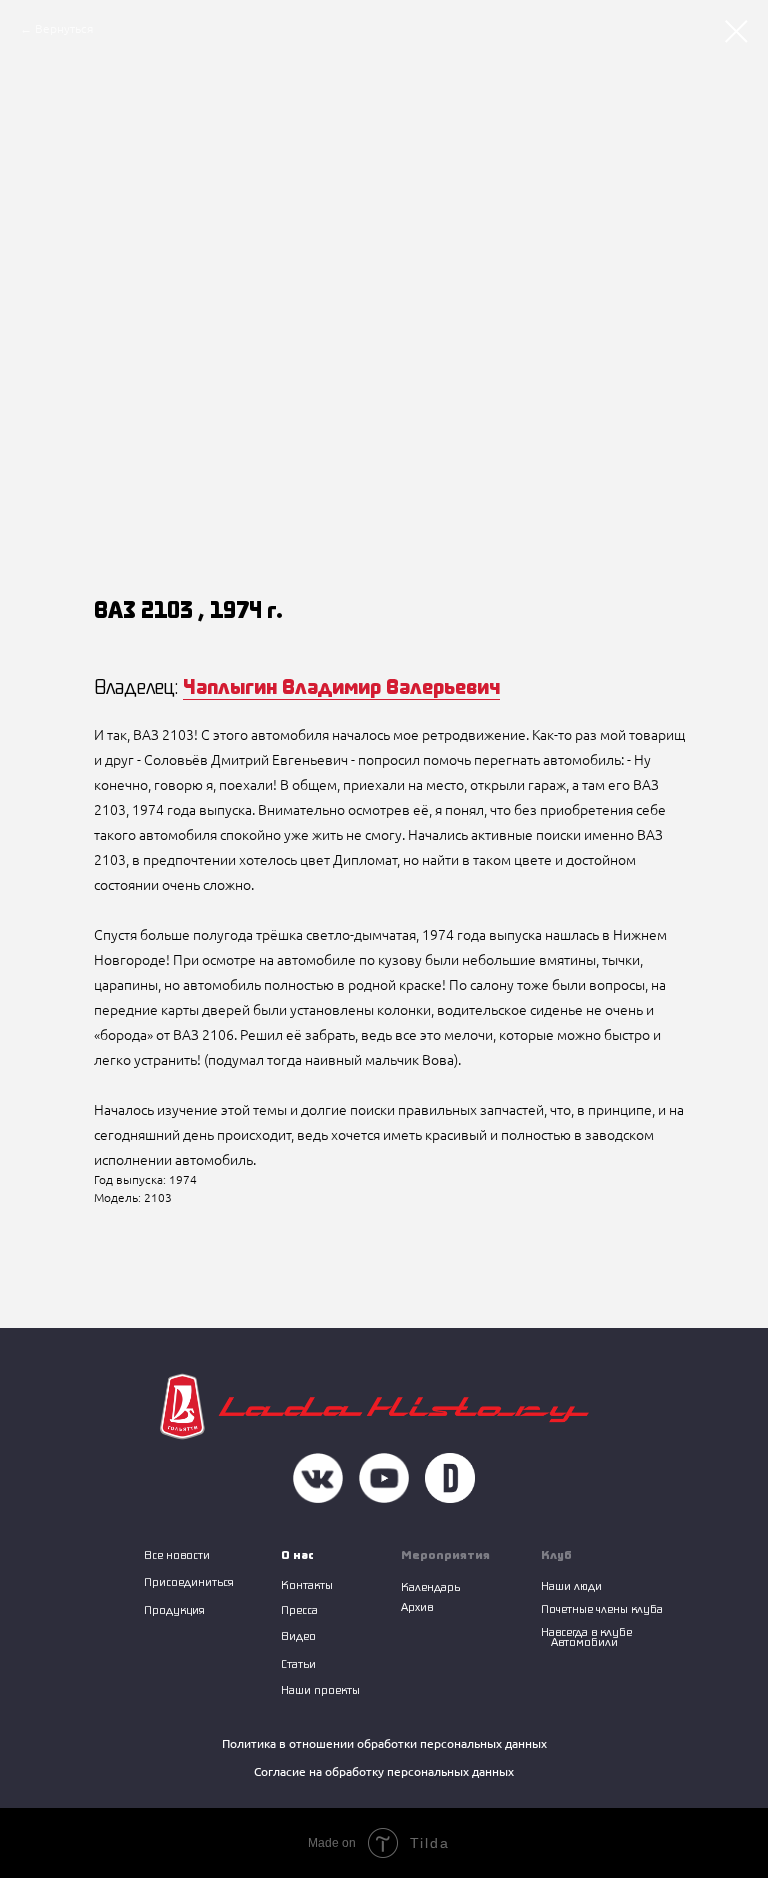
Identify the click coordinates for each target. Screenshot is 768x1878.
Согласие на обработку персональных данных (384, 1771)
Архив (417, 1606)
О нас (297, 1554)
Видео (298, 1635)
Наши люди (571, 1585)
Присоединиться (189, 1581)
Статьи (298, 1663)
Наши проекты (320, 1689)
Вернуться (64, 28)
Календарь (430, 1586)
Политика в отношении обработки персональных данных (384, 1743)
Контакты (307, 1584)
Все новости (177, 1554)
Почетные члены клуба (602, 1608)
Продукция (174, 1609)
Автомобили (584, 1641)
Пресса (299, 1609)
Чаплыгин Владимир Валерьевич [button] (341, 686)
